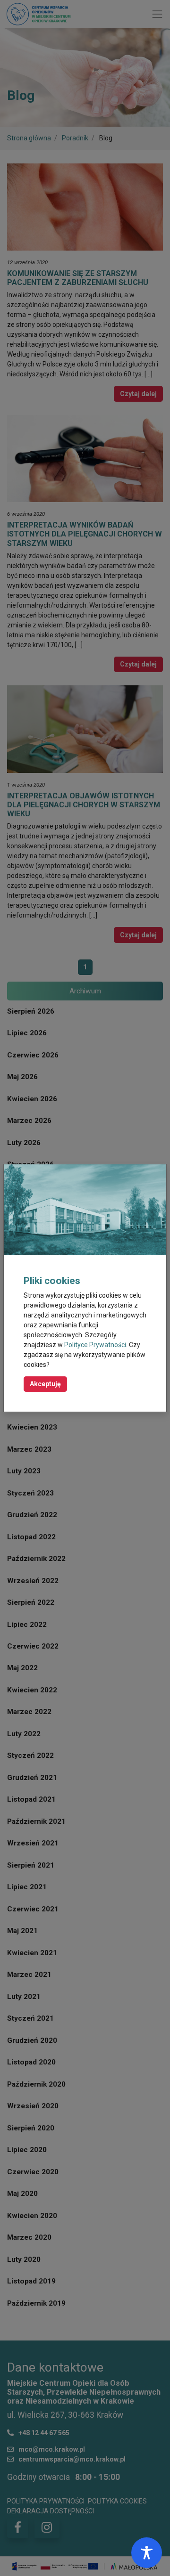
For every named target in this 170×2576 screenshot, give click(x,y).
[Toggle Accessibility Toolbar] (147, 2553)
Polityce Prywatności (95, 1345)
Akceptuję (45, 1384)
